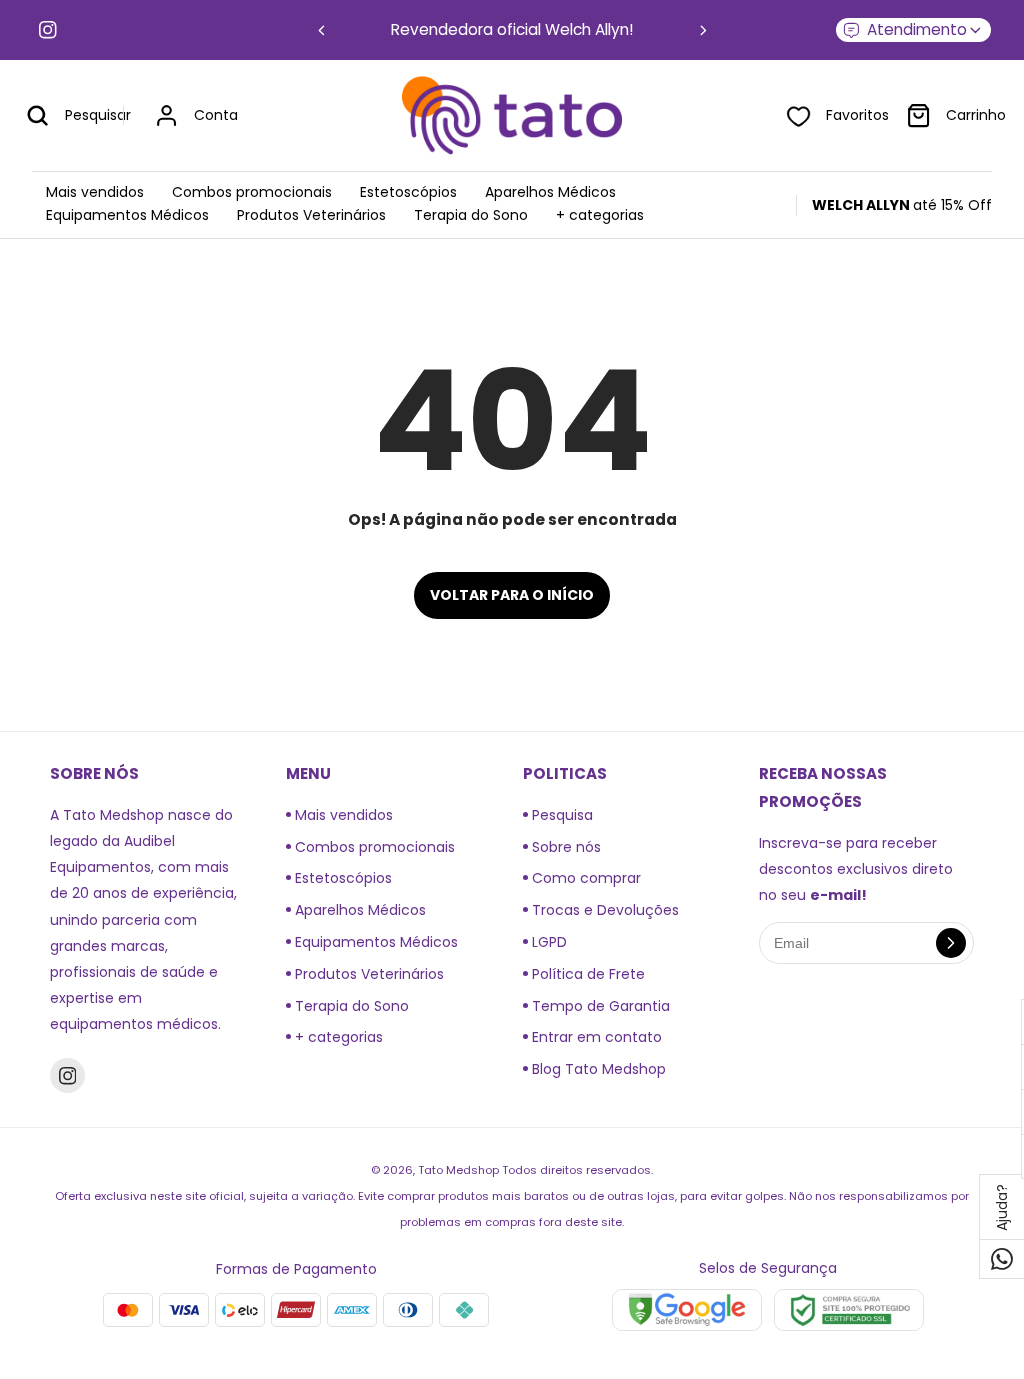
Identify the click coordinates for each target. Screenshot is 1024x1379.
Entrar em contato (595, 1037)
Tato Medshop (458, 1170)
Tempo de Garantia (599, 1006)
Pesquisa (560, 815)
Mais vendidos (342, 815)
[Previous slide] (321, 30)
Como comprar (584, 878)
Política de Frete (586, 974)
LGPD (547, 942)
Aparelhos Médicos (358, 910)
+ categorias (337, 1037)
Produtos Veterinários (367, 974)
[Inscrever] (951, 943)
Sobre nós (564, 847)
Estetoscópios (341, 878)
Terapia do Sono (350, 1006)
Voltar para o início (512, 595)
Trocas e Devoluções (603, 910)
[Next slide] (703, 30)
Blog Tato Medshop (597, 1069)
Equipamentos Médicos (374, 942)
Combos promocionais (373, 847)
